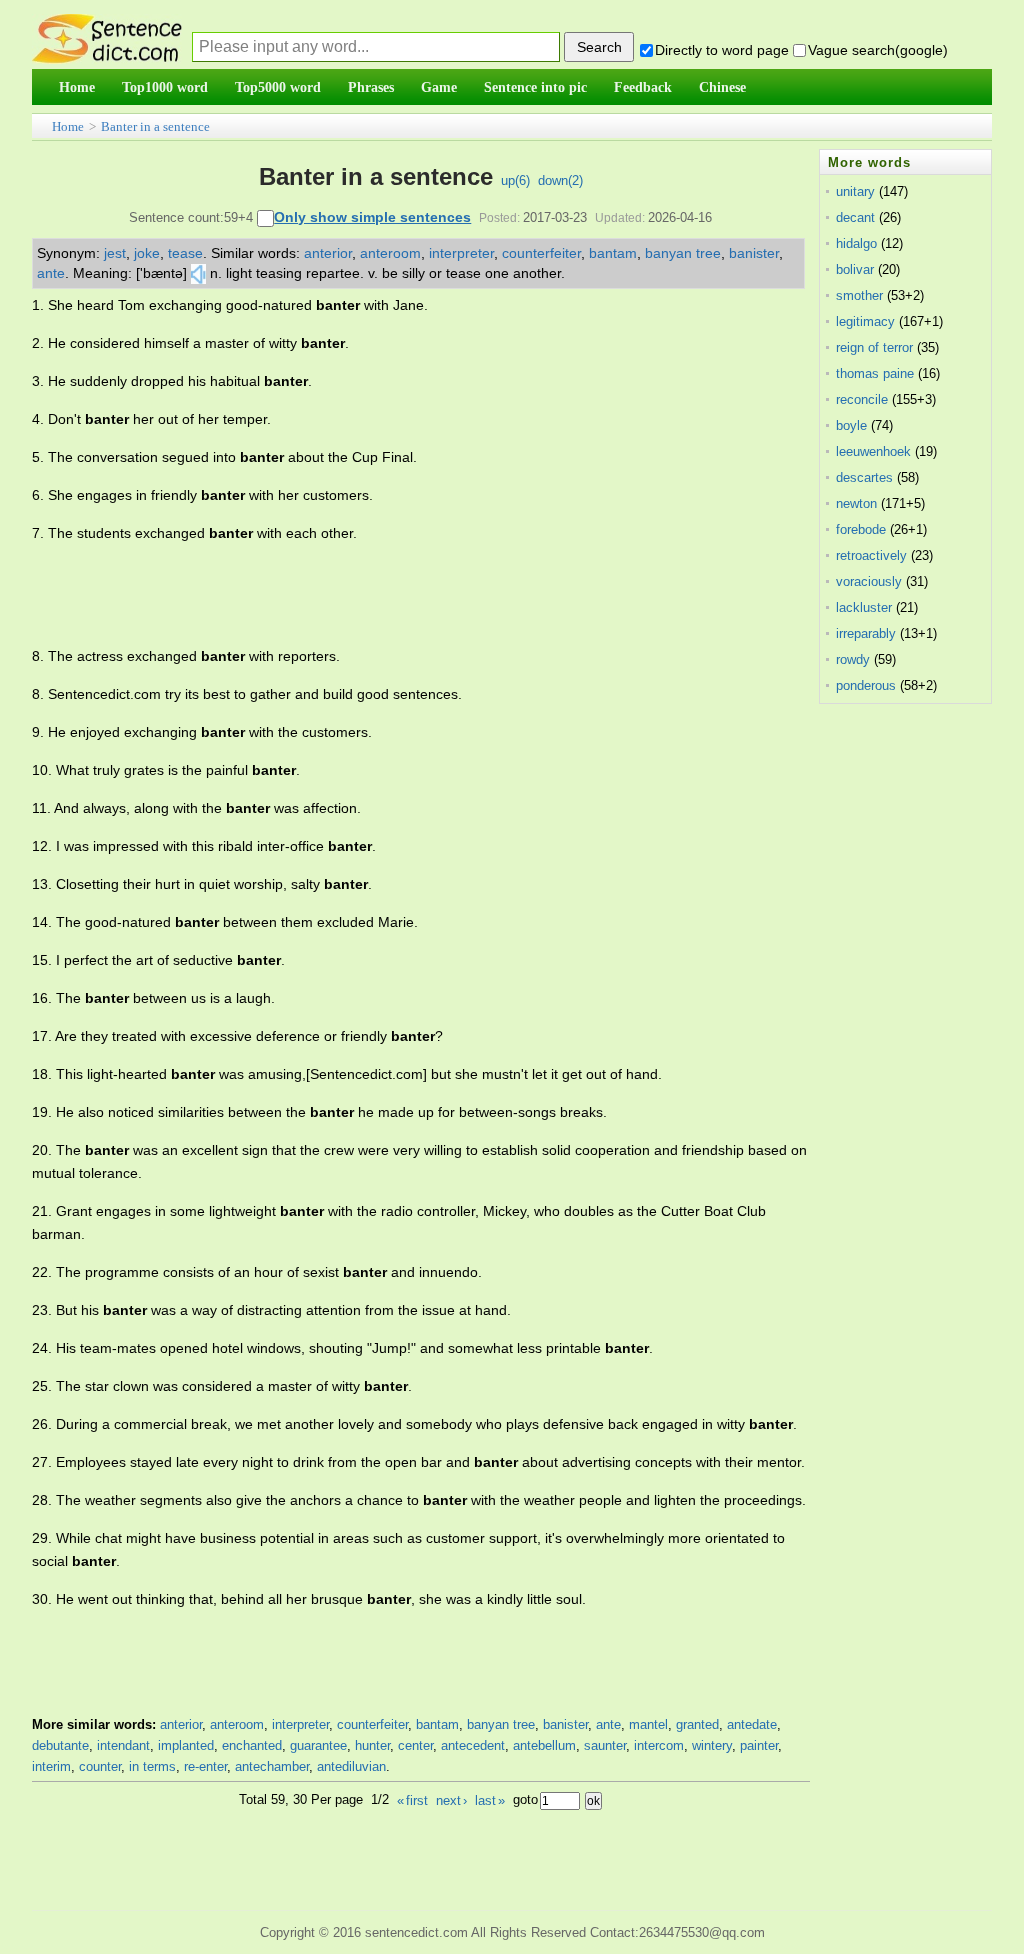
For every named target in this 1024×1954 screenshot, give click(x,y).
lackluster (864, 607)
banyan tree (683, 253)
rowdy (853, 659)
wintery (712, 1745)
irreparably (866, 633)
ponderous (866, 685)
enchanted (252, 1745)
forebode (861, 529)
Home (68, 126)
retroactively (871, 555)
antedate (752, 1724)
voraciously (869, 581)
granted (697, 1724)
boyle (851, 425)
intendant (123, 1745)
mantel (648, 1724)
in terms (152, 1766)
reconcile (862, 399)
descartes (864, 477)
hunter (372, 1745)
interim (51, 1766)
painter (759, 1745)
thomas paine (875, 373)
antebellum (544, 1745)
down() (560, 180)
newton (856, 503)
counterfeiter (541, 253)
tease (185, 253)
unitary (855, 191)
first (412, 1800)
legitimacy (865, 321)
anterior (328, 253)
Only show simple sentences (372, 217)
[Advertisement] (396, 595)
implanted (186, 1745)
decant (855, 217)
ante (51, 273)
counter (100, 1766)
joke (147, 253)
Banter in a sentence (155, 126)
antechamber (272, 1766)
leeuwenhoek (873, 451)
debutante (60, 1745)
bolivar (855, 269)
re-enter (205, 1766)
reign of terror (874, 347)
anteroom (390, 253)
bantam (613, 253)
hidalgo (856, 243)
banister (754, 253)
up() (515, 180)
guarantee (318, 1745)
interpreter (461, 253)
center (415, 1745)
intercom (659, 1745)
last (490, 1800)
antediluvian (351, 1766)
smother (859, 295)
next (451, 1800)
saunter (605, 1745)
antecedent (473, 1745)
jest (115, 253)
